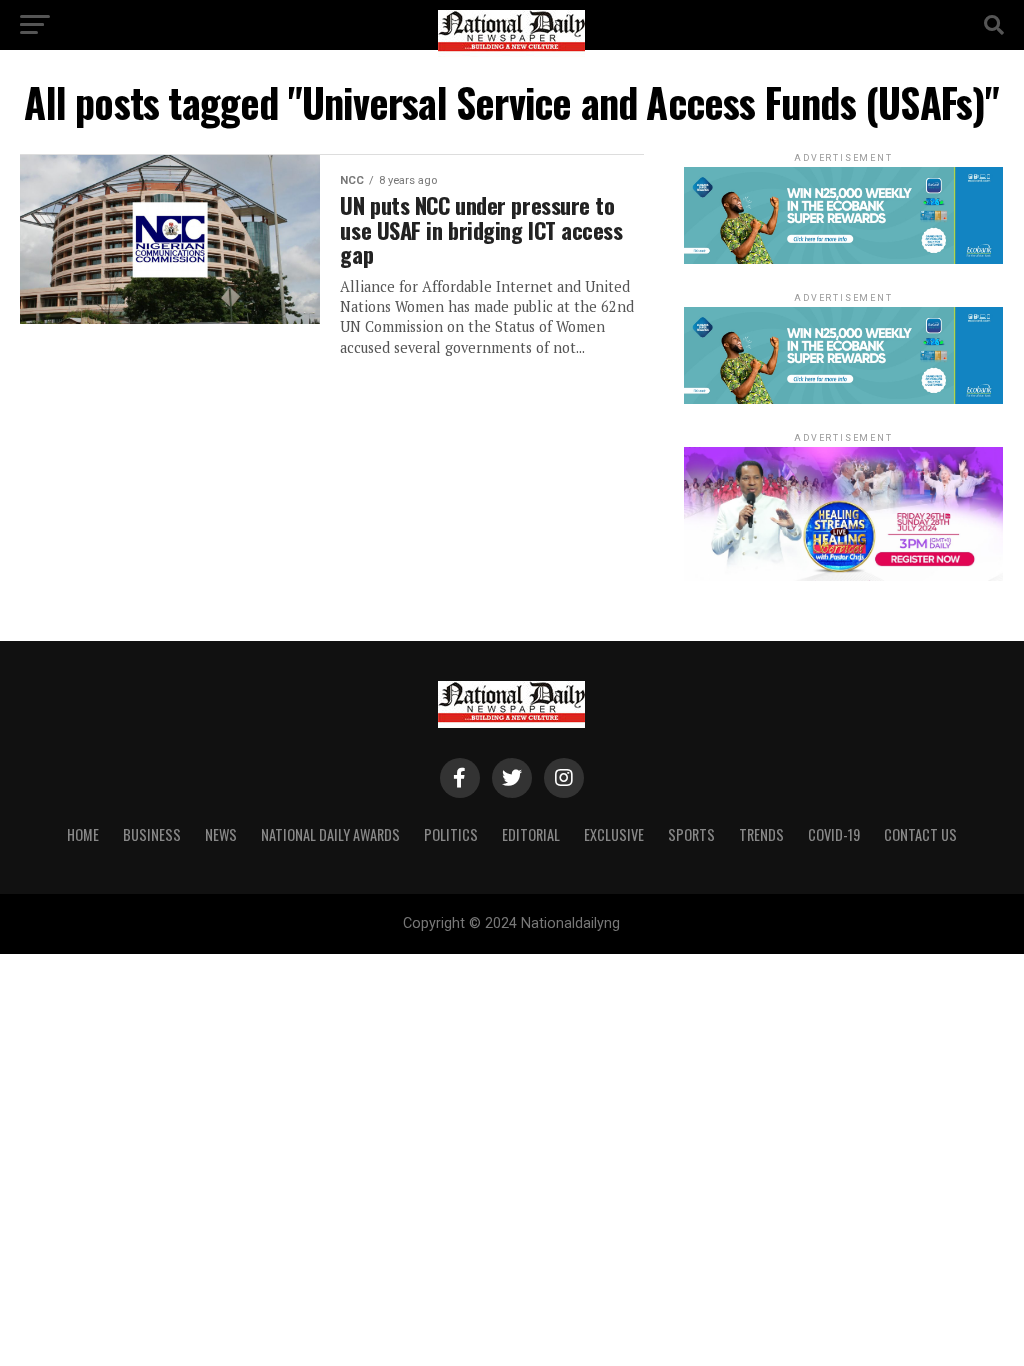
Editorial (531, 834)
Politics (451, 834)
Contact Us (920, 834)
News (221, 834)
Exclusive (614, 834)
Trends (761, 834)
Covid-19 (834, 834)
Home (83, 834)
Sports (691, 834)
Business (152, 834)
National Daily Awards (330, 834)
